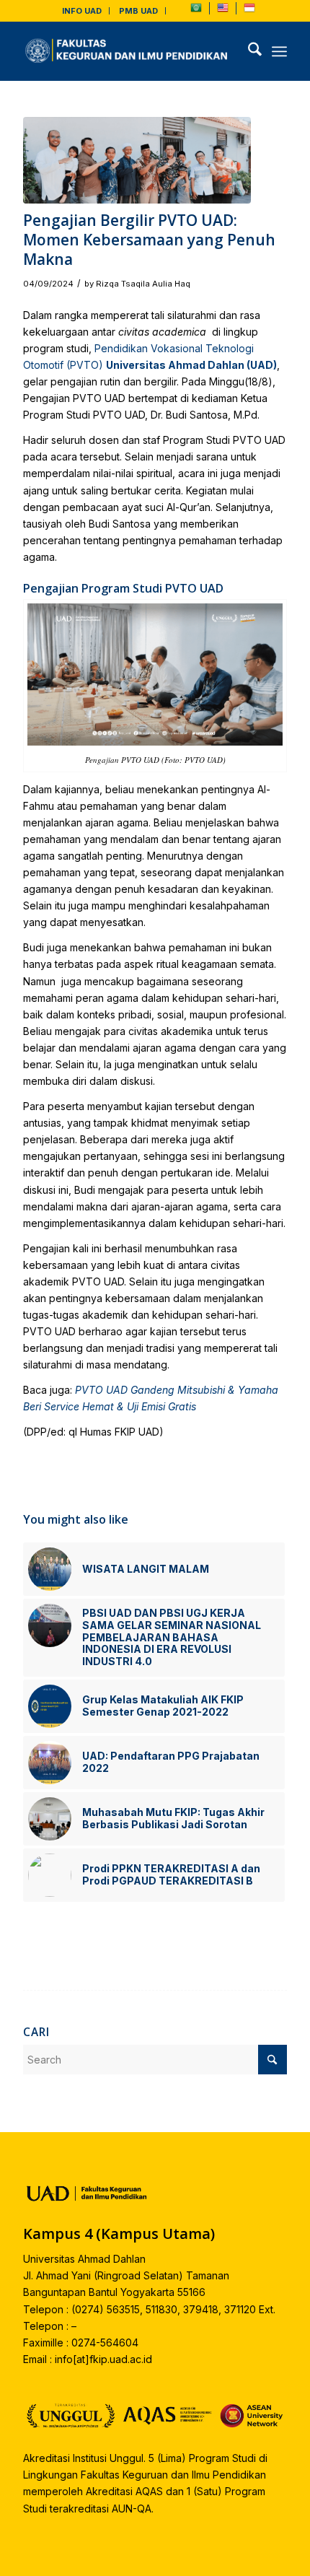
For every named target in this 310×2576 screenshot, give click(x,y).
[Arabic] (196, 11)
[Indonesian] (249, 11)
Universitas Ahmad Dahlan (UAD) (191, 365)
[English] (223, 11)
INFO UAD (82, 11)
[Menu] (279, 51)
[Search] (248, 51)
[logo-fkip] (128, 51)
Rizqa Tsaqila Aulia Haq (143, 284)
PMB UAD (138, 11)
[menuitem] (82, 11)
